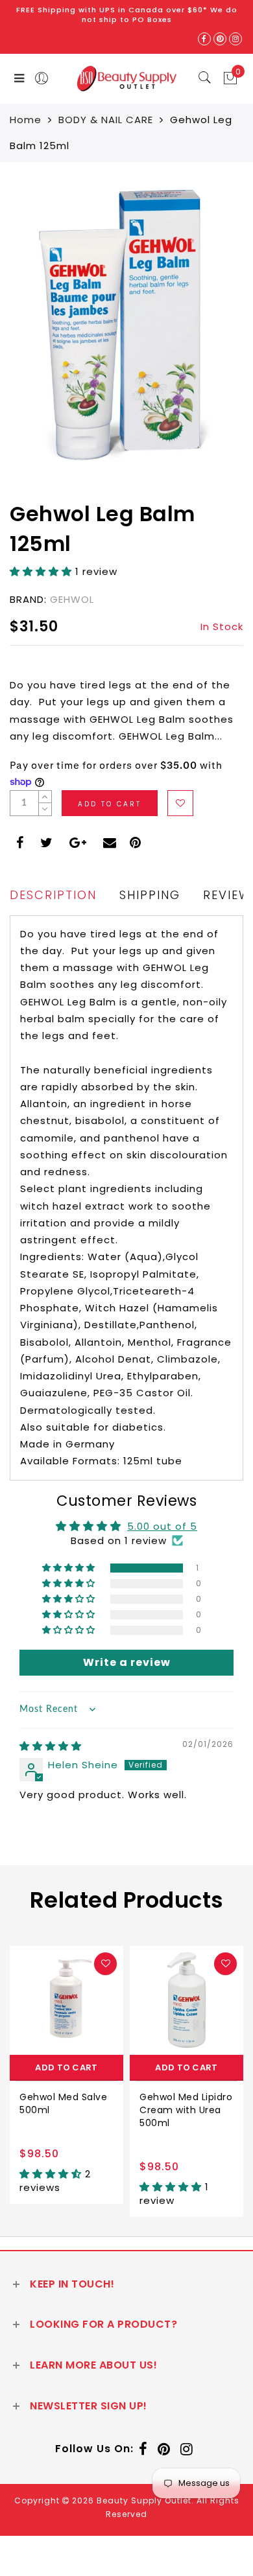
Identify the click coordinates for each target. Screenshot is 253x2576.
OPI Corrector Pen (183, 2097)
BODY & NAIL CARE (106, 120)
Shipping (150, 895)
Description (53, 895)
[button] (42, 571)
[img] (51, 1746)
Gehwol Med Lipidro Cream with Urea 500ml (66, 2110)
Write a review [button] (127, 1662)
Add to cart (67, 2067)
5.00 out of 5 (162, 1526)
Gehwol (72, 599)
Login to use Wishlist (180, 803)
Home (26, 120)
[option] (66, 2081)
